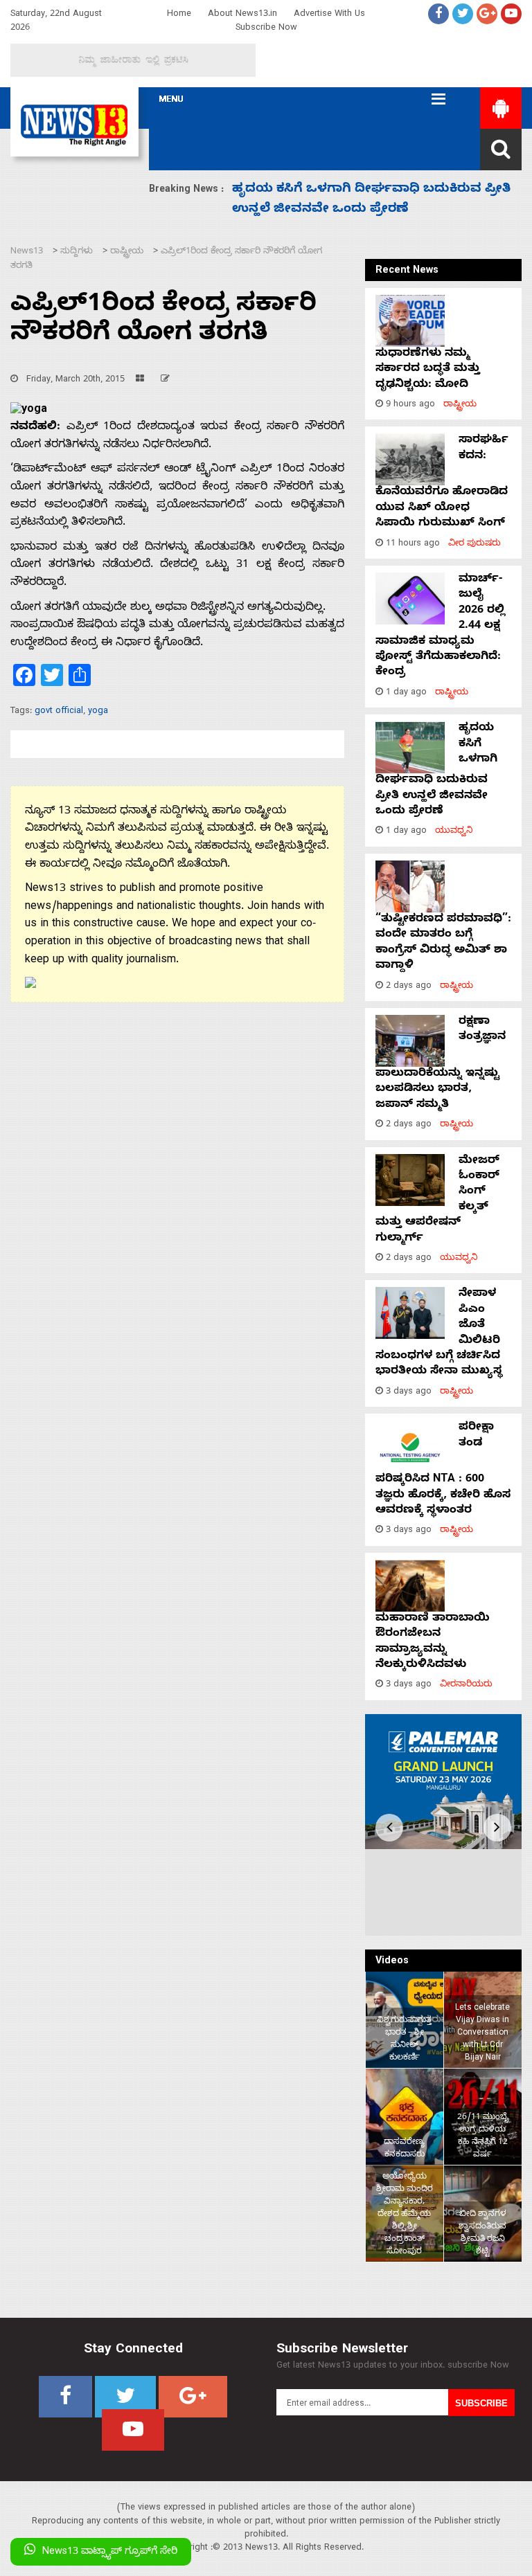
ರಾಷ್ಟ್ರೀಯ (460, 405)
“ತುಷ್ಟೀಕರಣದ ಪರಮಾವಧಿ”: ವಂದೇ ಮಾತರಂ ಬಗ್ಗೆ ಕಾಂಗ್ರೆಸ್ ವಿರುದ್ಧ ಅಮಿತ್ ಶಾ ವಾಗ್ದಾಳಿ (443, 943)
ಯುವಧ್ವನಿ (454, 832)
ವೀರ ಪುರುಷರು (475, 544)
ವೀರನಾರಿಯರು (466, 1685)
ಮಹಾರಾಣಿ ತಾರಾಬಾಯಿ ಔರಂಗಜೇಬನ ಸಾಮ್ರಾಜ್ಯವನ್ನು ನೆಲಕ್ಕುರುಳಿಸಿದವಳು (433, 1642)
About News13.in (242, 15)
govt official (59, 712)
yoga (98, 712)
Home (179, 15)
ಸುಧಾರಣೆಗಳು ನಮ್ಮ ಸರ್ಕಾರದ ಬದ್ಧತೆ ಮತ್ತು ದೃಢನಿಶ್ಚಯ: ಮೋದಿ (428, 370)
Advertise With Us (329, 15)
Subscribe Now (266, 29)
